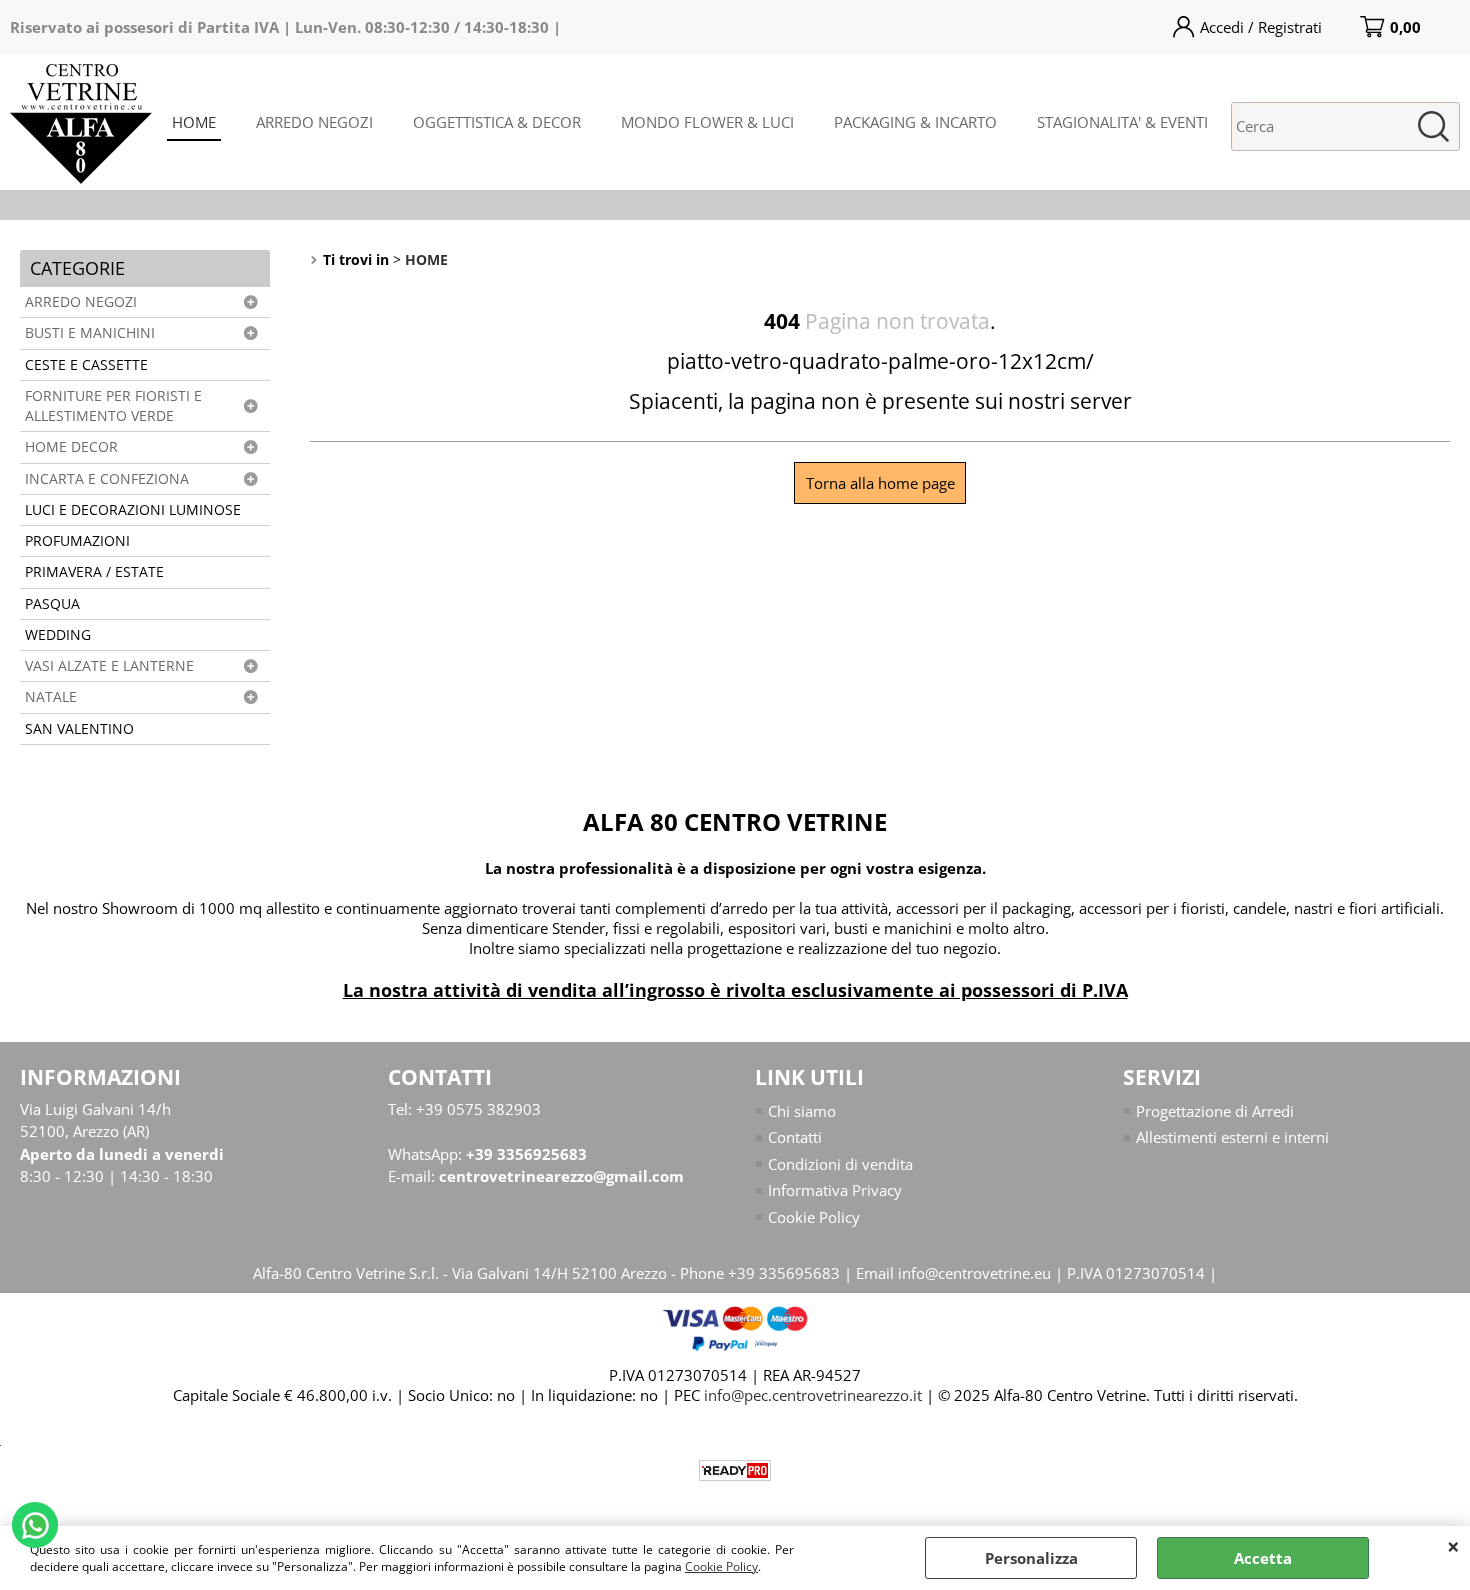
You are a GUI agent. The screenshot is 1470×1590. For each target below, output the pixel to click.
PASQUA (52, 604)
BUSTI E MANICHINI (90, 333)
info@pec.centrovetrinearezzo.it (813, 1395)
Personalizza (1031, 1558)
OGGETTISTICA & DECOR (497, 122)
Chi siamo (802, 1111)
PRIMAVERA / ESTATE (94, 572)
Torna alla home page (880, 483)
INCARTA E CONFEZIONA (107, 479)
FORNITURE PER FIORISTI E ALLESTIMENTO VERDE (113, 406)
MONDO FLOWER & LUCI (707, 122)
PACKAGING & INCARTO (915, 122)
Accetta (1263, 1558)
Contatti (795, 1137)
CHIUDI (1453, 1546)
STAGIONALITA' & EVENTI (1122, 122)
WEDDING (58, 635)
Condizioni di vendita (840, 1164)
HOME (194, 122)
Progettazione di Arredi (1215, 1111)
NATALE (51, 697)
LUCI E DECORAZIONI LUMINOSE (133, 510)
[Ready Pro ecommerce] (735, 1470)
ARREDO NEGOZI (314, 122)
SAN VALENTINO (79, 729)
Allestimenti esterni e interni (1232, 1137)
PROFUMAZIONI (77, 541)
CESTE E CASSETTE (86, 365)
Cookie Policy (721, 1566)
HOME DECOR (71, 447)
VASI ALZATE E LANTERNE (109, 666)
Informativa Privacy (835, 1190)
